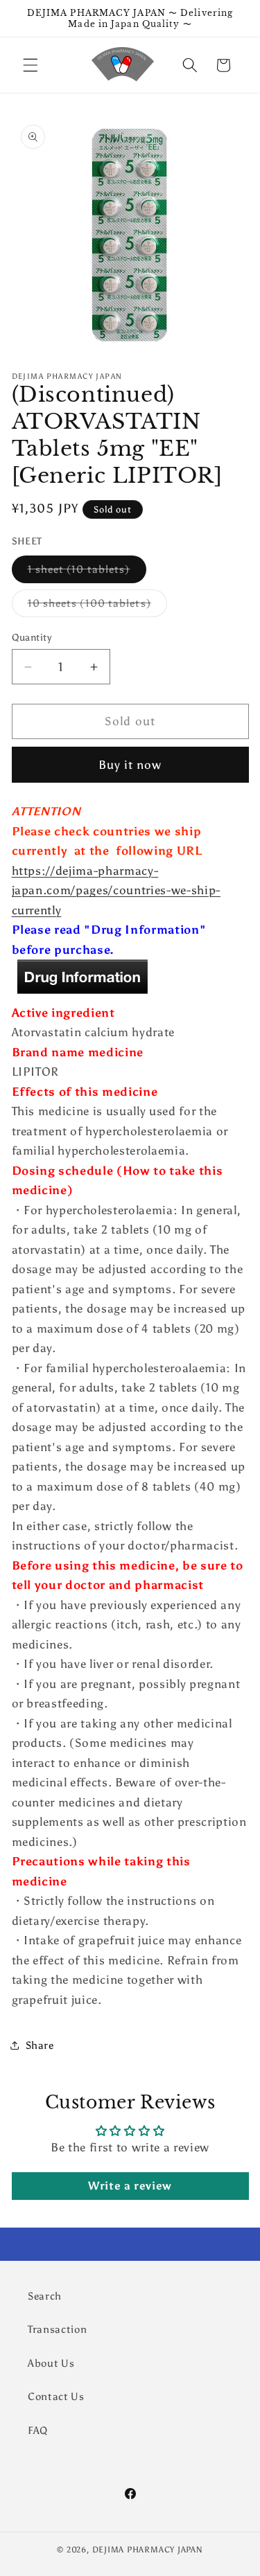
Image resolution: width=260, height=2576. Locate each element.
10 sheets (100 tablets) (97, 606)
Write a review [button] (130, 2186)
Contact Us (56, 2396)
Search (45, 2296)
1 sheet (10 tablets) (87, 572)
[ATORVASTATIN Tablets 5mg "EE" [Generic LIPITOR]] (82, 993)
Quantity (32, 637)
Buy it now (130, 765)
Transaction (57, 2329)
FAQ (38, 2430)
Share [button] (40, 2045)
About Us (51, 2363)
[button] (31, 65)
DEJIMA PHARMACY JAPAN (148, 2550)
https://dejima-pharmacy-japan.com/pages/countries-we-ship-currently (116, 890)
